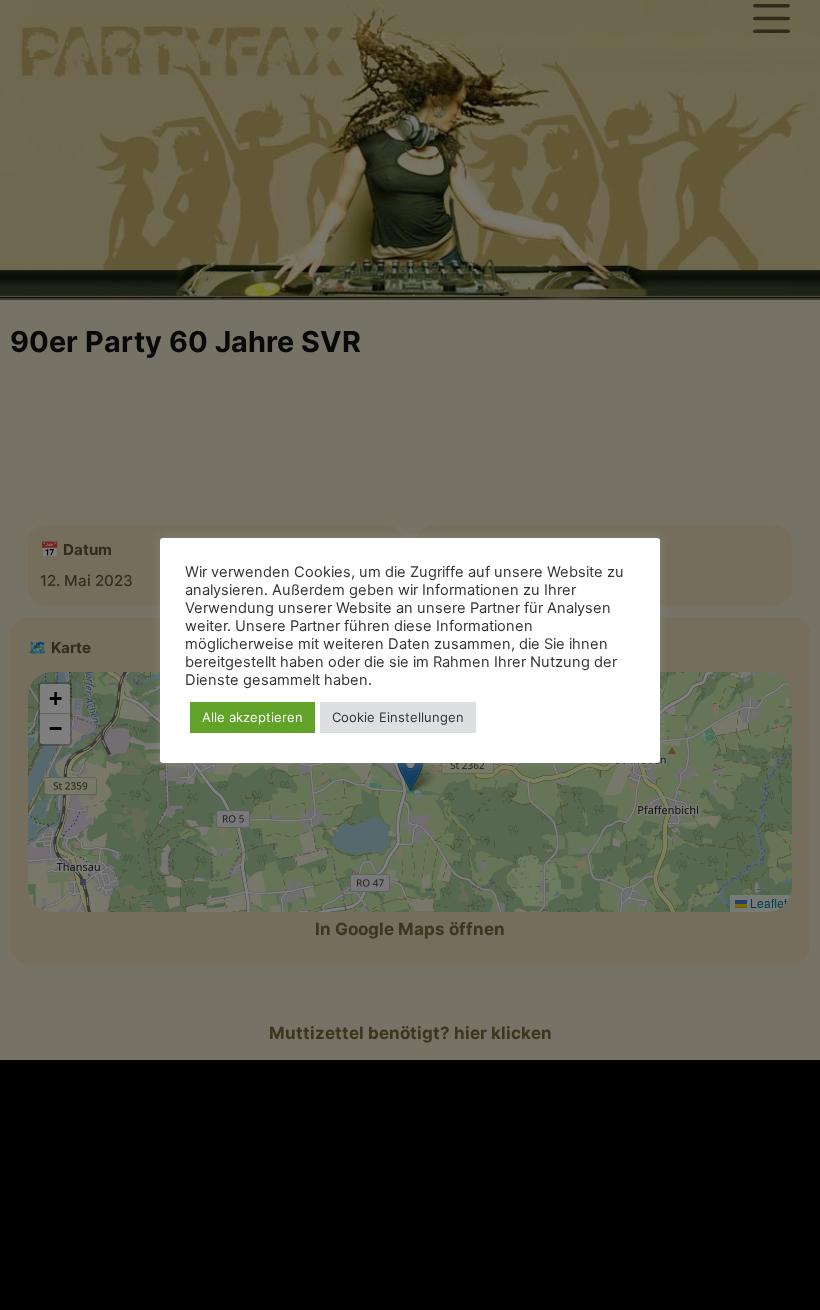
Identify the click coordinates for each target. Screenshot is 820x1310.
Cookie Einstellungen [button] (398, 717)
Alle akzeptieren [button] (252, 717)
